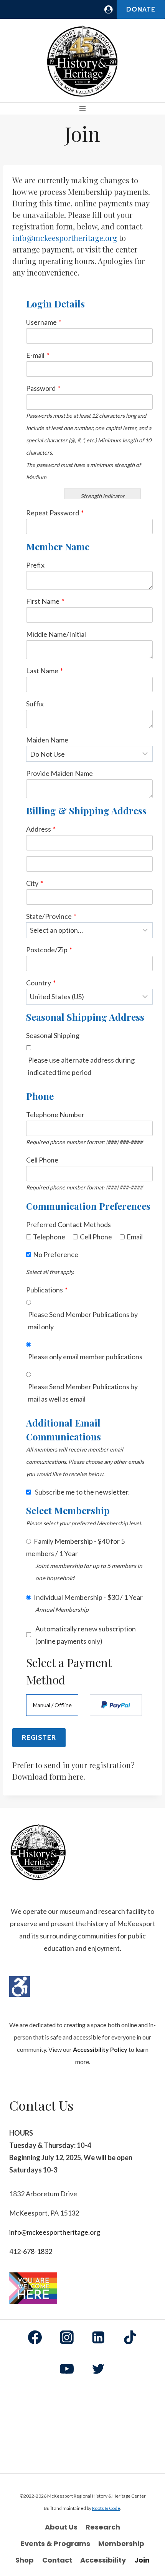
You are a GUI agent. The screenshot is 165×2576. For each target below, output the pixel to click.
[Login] (109, 9)
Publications (47, 1290)
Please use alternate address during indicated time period (81, 1066)
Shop (25, 2560)
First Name (45, 601)
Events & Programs (55, 2544)
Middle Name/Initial (56, 634)
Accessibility (103, 2560)
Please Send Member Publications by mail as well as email (83, 1393)
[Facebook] (35, 2337)
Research (103, 2527)
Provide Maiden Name (59, 773)
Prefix (35, 565)
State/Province (51, 916)
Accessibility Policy (100, 2049)
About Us (61, 2527)
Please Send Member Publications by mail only (83, 1320)
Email (135, 1237)
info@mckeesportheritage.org (65, 238)
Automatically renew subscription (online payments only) (86, 1635)
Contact (57, 2560)
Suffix (35, 704)
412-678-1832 (31, 2251)
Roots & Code (106, 2508)
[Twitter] (98, 2369)
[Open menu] (83, 109)
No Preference (56, 1254)
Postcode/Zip (49, 950)
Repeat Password (55, 513)
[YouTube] (67, 2369)
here (76, 1776)
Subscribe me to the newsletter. (82, 1492)
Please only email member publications (85, 1357)
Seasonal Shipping (53, 1035)
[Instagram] (67, 2337)
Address (41, 829)
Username (44, 322)
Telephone (49, 1237)
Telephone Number (55, 1114)
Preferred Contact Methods (68, 1224)
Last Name (45, 671)
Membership (121, 2544)
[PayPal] (116, 1705)
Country (41, 983)
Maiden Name (47, 740)
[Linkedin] (98, 2337)
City (35, 883)
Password (43, 388)
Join (142, 2560)
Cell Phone (42, 1160)
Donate (141, 9)
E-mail (38, 355)
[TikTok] (130, 2337)
